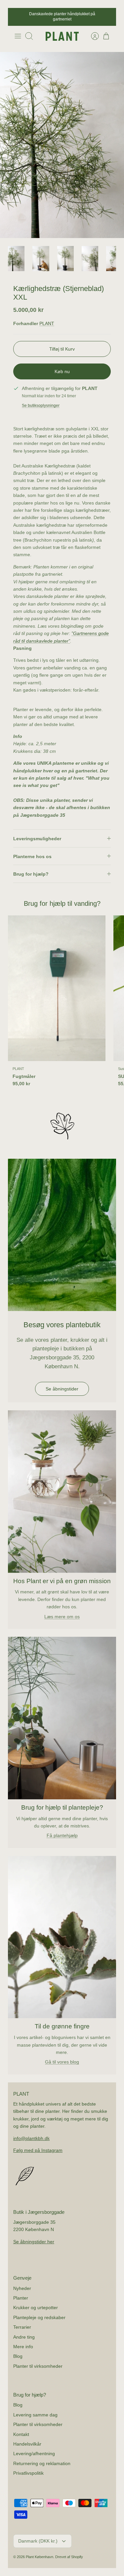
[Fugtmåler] (57, 984)
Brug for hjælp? (31, 869)
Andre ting (24, 2332)
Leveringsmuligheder (37, 834)
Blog (18, 2352)
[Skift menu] (18, 31)
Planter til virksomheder (38, 2361)
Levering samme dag (35, 2410)
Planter (21, 2293)
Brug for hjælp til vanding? (62, 899)
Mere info (23, 2342)
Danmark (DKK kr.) (38, 2536)
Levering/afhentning (34, 2449)
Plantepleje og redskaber (39, 2312)
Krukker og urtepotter (36, 2303)
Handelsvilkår (27, 2439)
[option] (62, 140)
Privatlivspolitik (28, 2468)
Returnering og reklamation (42, 2458)
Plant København (40, 2552)
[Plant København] (62, 31)
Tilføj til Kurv (62, 344)
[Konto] (92, 31)
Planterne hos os (32, 851)
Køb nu (62, 366)
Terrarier (22, 2322)
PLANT (47, 319)
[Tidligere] (17, 15)
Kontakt (21, 2429)
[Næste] (107, 15)
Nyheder (22, 2283)
